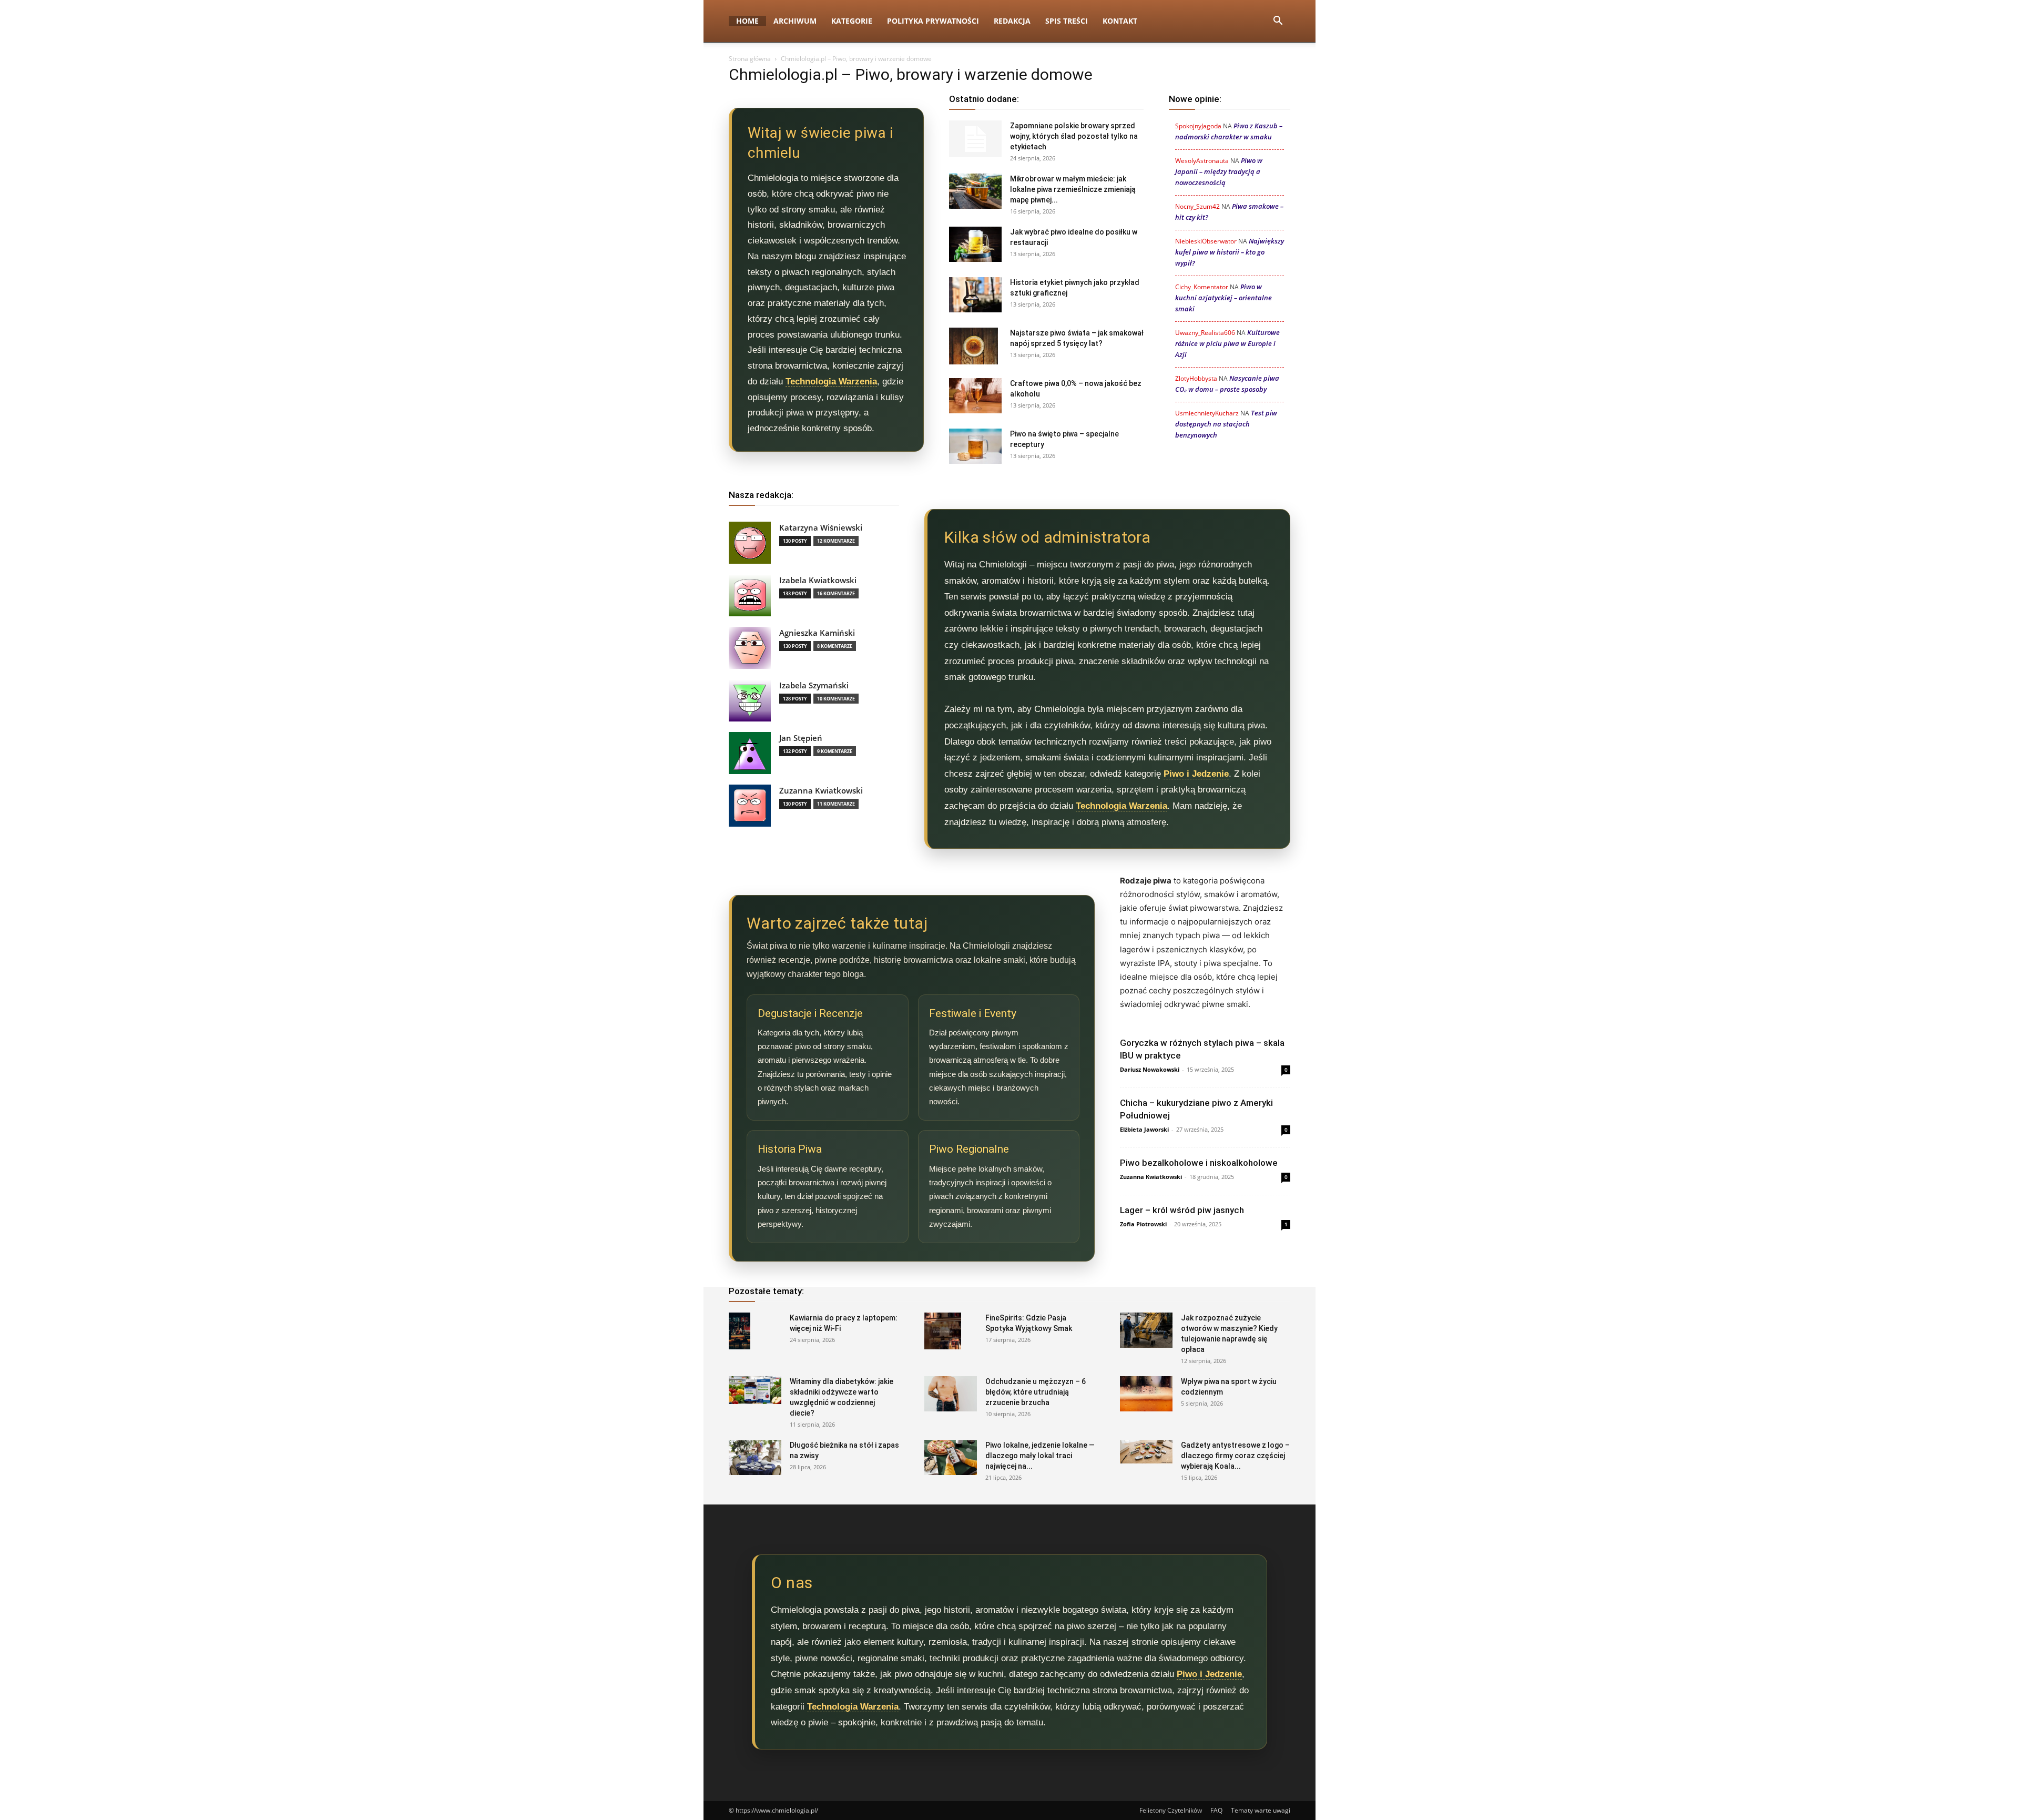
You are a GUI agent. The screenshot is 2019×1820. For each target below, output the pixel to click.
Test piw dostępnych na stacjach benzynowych (1226, 424)
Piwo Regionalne (969, 1149)
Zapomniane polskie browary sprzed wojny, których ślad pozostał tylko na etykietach (1074, 136)
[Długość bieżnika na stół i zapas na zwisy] (755, 1457)
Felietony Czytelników (1171, 1810)
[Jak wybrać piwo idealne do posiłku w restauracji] (975, 244)
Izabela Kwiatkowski (818, 580)
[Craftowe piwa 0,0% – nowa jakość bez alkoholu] (975, 396)
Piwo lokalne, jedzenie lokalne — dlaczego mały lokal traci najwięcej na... (1040, 1456)
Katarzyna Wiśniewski (821, 528)
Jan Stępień (801, 738)
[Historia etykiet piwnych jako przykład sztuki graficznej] (975, 295)
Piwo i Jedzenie (1196, 774)
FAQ (1216, 1810)
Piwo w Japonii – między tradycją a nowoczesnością (1219, 171)
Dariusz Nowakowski (1150, 1069)
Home (747, 21)
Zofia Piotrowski (1143, 1224)
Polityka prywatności (933, 21)
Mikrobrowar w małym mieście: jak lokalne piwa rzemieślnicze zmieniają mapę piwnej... (1073, 189)
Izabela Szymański (814, 685)
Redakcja (1012, 21)
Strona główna (750, 59)
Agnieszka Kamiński (817, 633)
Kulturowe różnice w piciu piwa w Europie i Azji (1227, 343)
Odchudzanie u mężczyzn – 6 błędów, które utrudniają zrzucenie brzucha (1036, 1392)
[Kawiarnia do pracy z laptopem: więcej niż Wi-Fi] (740, 1331)
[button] (1278, 22)
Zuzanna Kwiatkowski (821, 791)
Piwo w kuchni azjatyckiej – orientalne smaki (1223, 298)
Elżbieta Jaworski (1144, 1129)
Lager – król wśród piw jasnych (1182, 1210)
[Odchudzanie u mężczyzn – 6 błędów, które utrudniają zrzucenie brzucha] (951, 1394)
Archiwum (795, 21)
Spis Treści (1067, 21)
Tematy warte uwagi (1261, 1810)
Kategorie (852, 21)
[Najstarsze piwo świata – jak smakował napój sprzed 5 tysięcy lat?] (973, 346)
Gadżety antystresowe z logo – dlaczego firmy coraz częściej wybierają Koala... (1235, 1456)
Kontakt (1120, 21)
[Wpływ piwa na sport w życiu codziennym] (1146, 1394)
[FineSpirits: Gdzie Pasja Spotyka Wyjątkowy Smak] (943, 1331)
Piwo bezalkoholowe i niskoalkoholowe (1199, 1163)
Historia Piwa (790, 1149)
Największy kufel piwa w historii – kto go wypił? (1230, 252)
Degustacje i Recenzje (810, 1013)
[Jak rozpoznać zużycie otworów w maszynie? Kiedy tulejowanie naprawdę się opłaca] (1146, 1330)
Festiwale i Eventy (973, 1013)
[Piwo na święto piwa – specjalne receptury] (975, 446)
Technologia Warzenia (831, 382)
